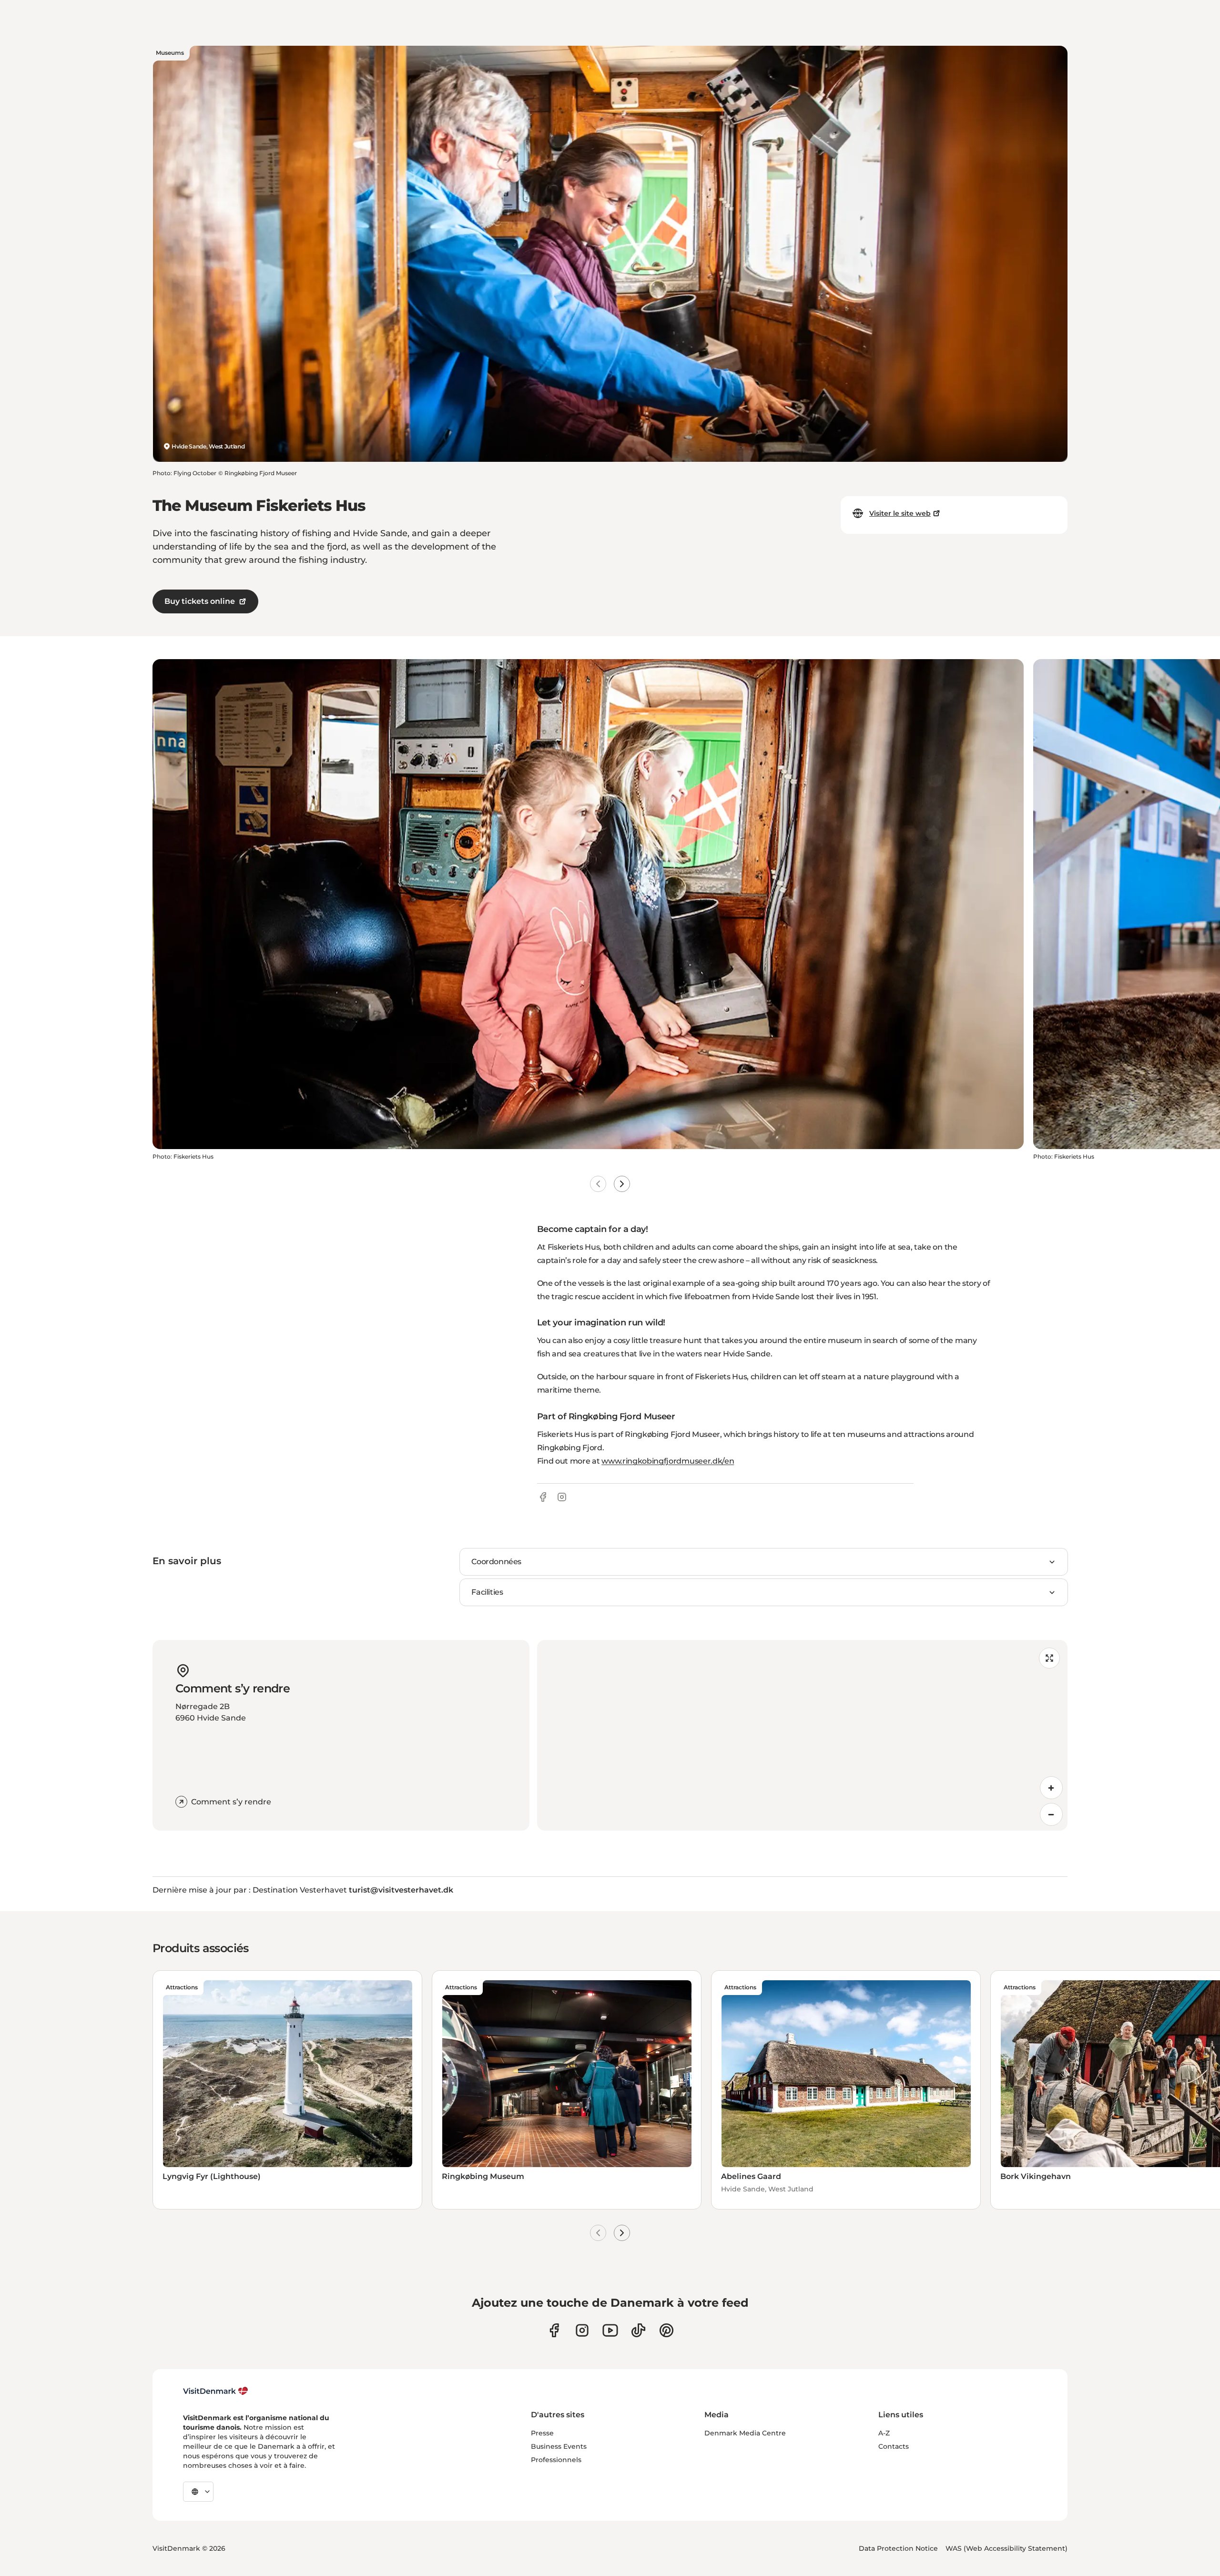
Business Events (559, 2446)
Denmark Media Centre (745, 2433)
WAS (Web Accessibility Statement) (1006, 2548)
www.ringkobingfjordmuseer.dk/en (668, 1461)
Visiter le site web (900, 513)
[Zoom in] (1051, 1788)
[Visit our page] (582, 2330)
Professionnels (556, 2460)
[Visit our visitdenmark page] (610, 2330)
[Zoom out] (1051, 1814)
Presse (542, 2433)
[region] (802, 1735)
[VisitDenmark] (216, 2391)
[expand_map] (1049, 1658)
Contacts (894, 2446)
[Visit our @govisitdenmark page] (638, 2330)
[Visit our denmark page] (554, 2330)
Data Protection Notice (898, 2548)
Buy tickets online (200, 601)
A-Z (884, 2433)
